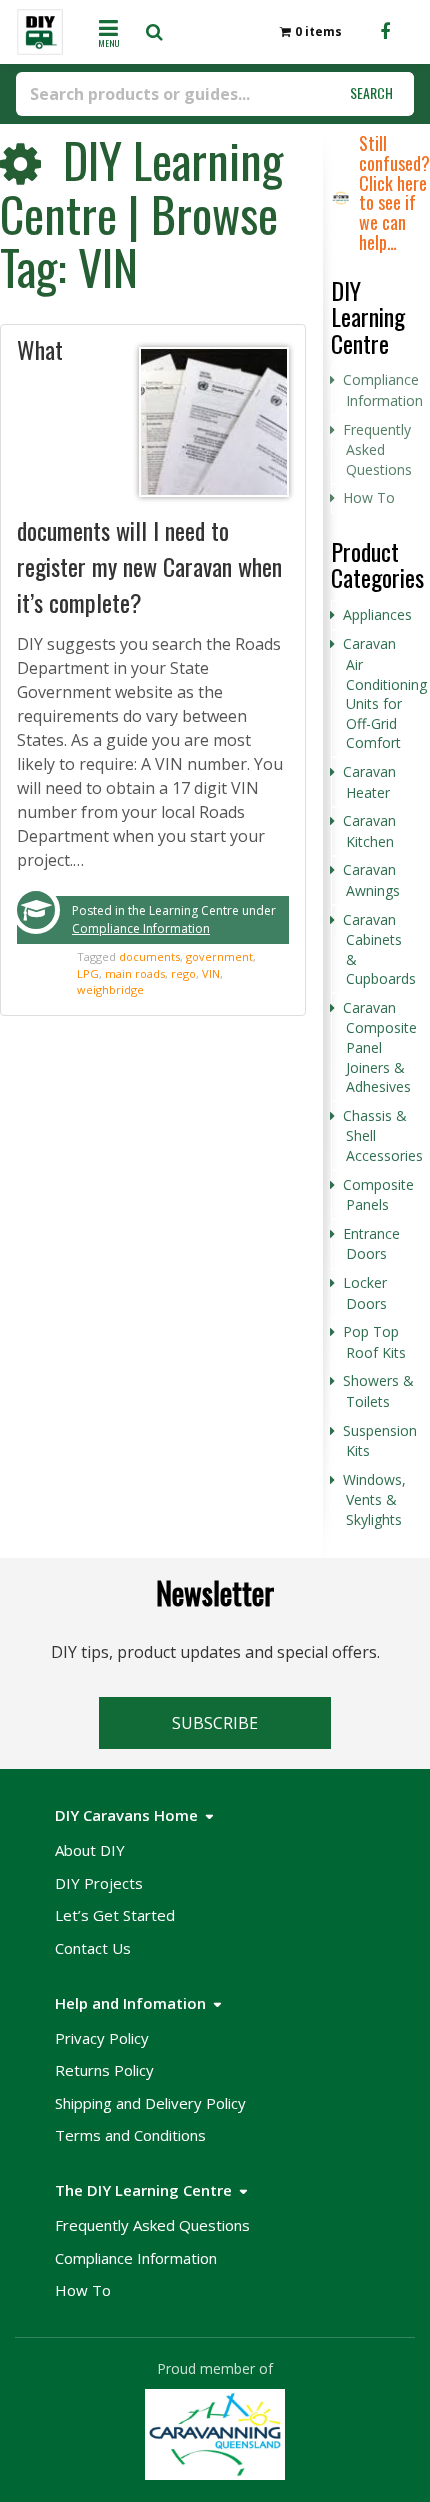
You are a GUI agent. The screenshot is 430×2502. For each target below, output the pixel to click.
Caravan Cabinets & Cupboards (379, 949)
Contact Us (93, 1948)
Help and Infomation (130, 2003)
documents (149, 956)
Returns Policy (104, 2070)
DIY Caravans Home (126, 1815)
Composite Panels (378, 1195)
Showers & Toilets (378, 1391)
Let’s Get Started (115, 1915)
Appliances (377, 614)
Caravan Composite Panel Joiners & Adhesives (380, 1047)
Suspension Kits (380, 1441)
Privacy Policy (102, 2038)
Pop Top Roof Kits (374, 1342)
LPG (88, 973)
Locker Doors (365, 1293)
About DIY (90, 1850)
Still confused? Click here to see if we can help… (394, 192)
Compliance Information (141, 928)
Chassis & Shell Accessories (383, 1135)
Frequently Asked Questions (377, 449)
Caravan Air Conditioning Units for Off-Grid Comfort (385, 693)
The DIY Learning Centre (143, 2190)
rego (183, 973)
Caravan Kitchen (369, 831)
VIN (211, 973)
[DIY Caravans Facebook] (385, 32)
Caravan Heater (369, 782)
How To (369, 497)
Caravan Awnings (371, 880)
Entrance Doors (371, 1244)
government (219, 956)
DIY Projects (99, 1883)
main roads (135, 973)
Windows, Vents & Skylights (374, 1499)
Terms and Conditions (130, 2135)
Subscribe (215, 1723)
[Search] (160, 32)
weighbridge (110, 989)
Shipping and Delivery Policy (150, 2103)
